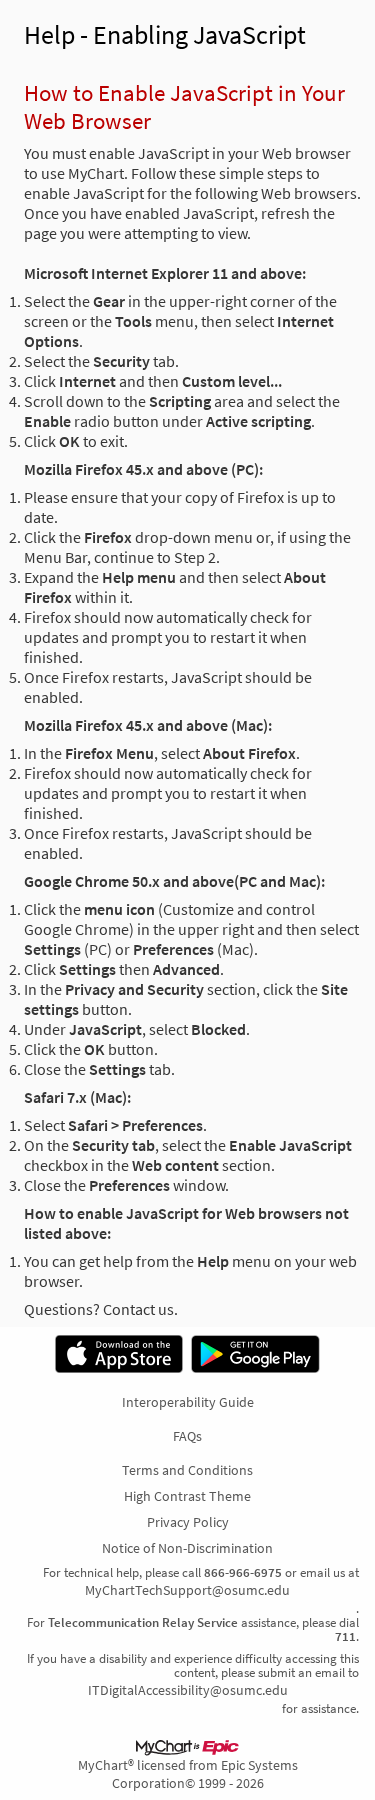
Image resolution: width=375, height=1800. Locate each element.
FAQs (187, 1436)
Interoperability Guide (188, 1402)
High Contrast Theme (187, 1496)
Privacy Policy (188, 1522)
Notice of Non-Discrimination (187, 1548)
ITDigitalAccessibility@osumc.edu (188, 1690)
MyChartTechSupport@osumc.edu (187, 1590)
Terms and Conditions (187, 1470)
